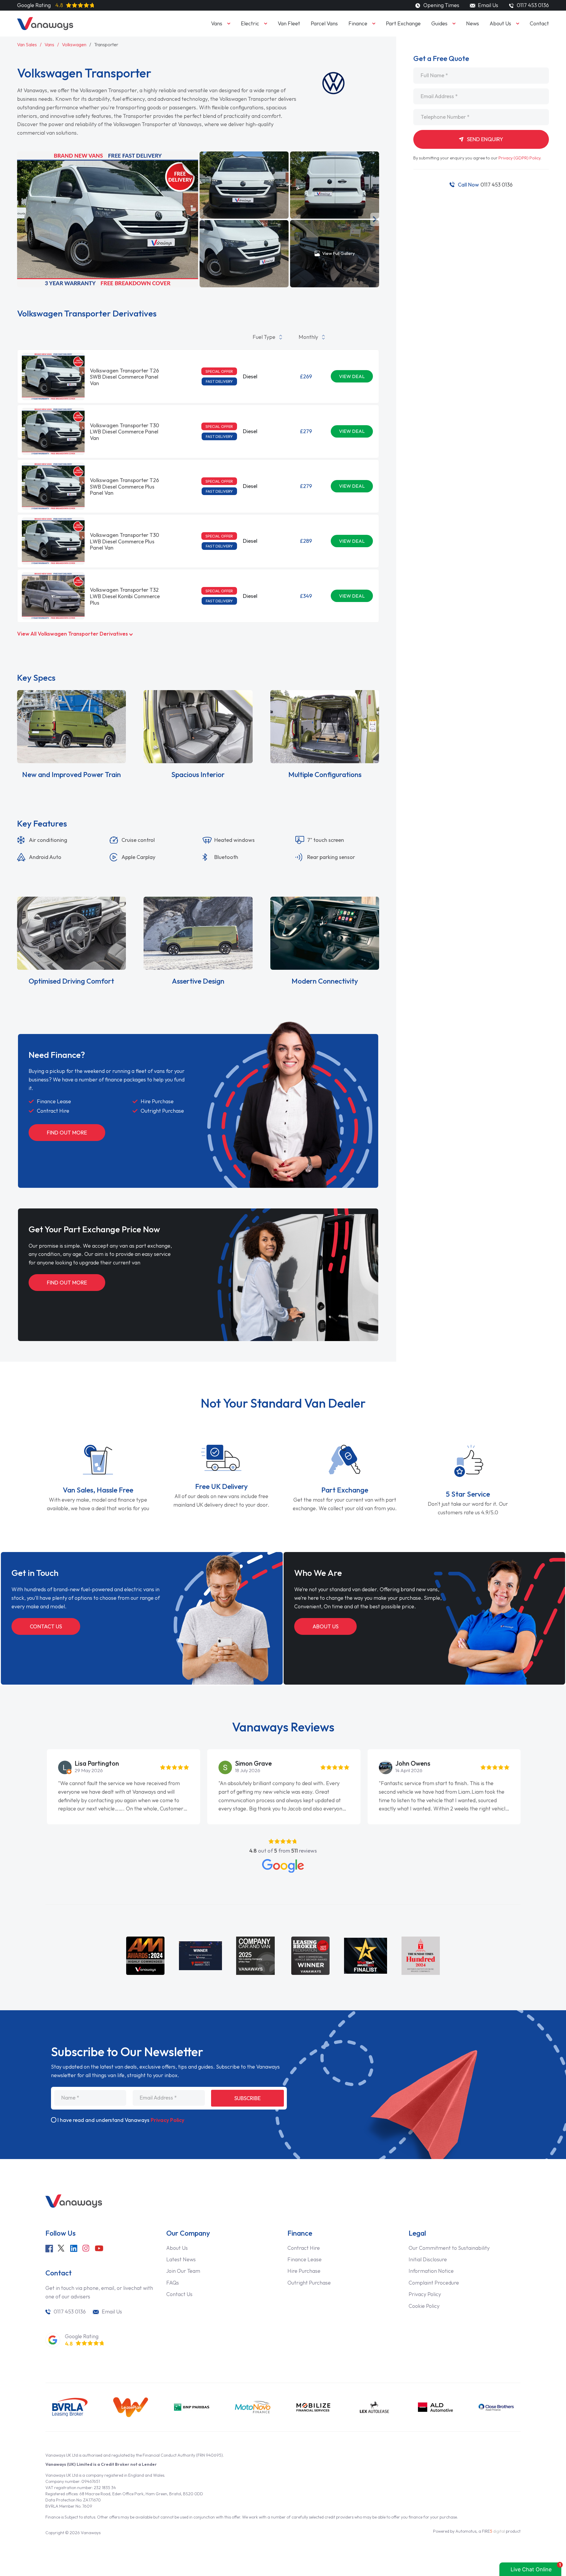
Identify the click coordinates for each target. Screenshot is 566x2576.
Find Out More (67, 1133)
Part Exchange (403, 23)
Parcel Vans (324, 23)
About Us (500, 23)
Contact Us (46, 1626)
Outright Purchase (309, 2283)
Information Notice (431, 2271)
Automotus (466, 2531)
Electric (250, 23)
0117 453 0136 (485, 185)
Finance (358, 23)
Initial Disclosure (428, 2259)
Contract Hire (304, 2248)
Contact (539, 23)
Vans (217, 23)
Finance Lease (305, 2259)
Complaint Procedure (434, 2283)
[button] (203, 219)
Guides (439, 23)
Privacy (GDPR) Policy (519, 158)
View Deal (352, 376)
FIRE (493, 2531)
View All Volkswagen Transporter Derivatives (73, 634)
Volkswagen (74, 44)
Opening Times (441, 5)
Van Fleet (289, 23)
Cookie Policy (424, 2306)
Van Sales (27, 44)
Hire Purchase (304, 2271)
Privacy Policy (167, 2120)
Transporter (106, 44)
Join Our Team (183, 2271)
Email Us (487, 5)
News (473, 23)
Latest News (181, 2259)
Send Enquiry (484, 139)
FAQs (173, 2283)
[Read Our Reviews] (283, 1866)
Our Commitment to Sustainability (449, 2248)
